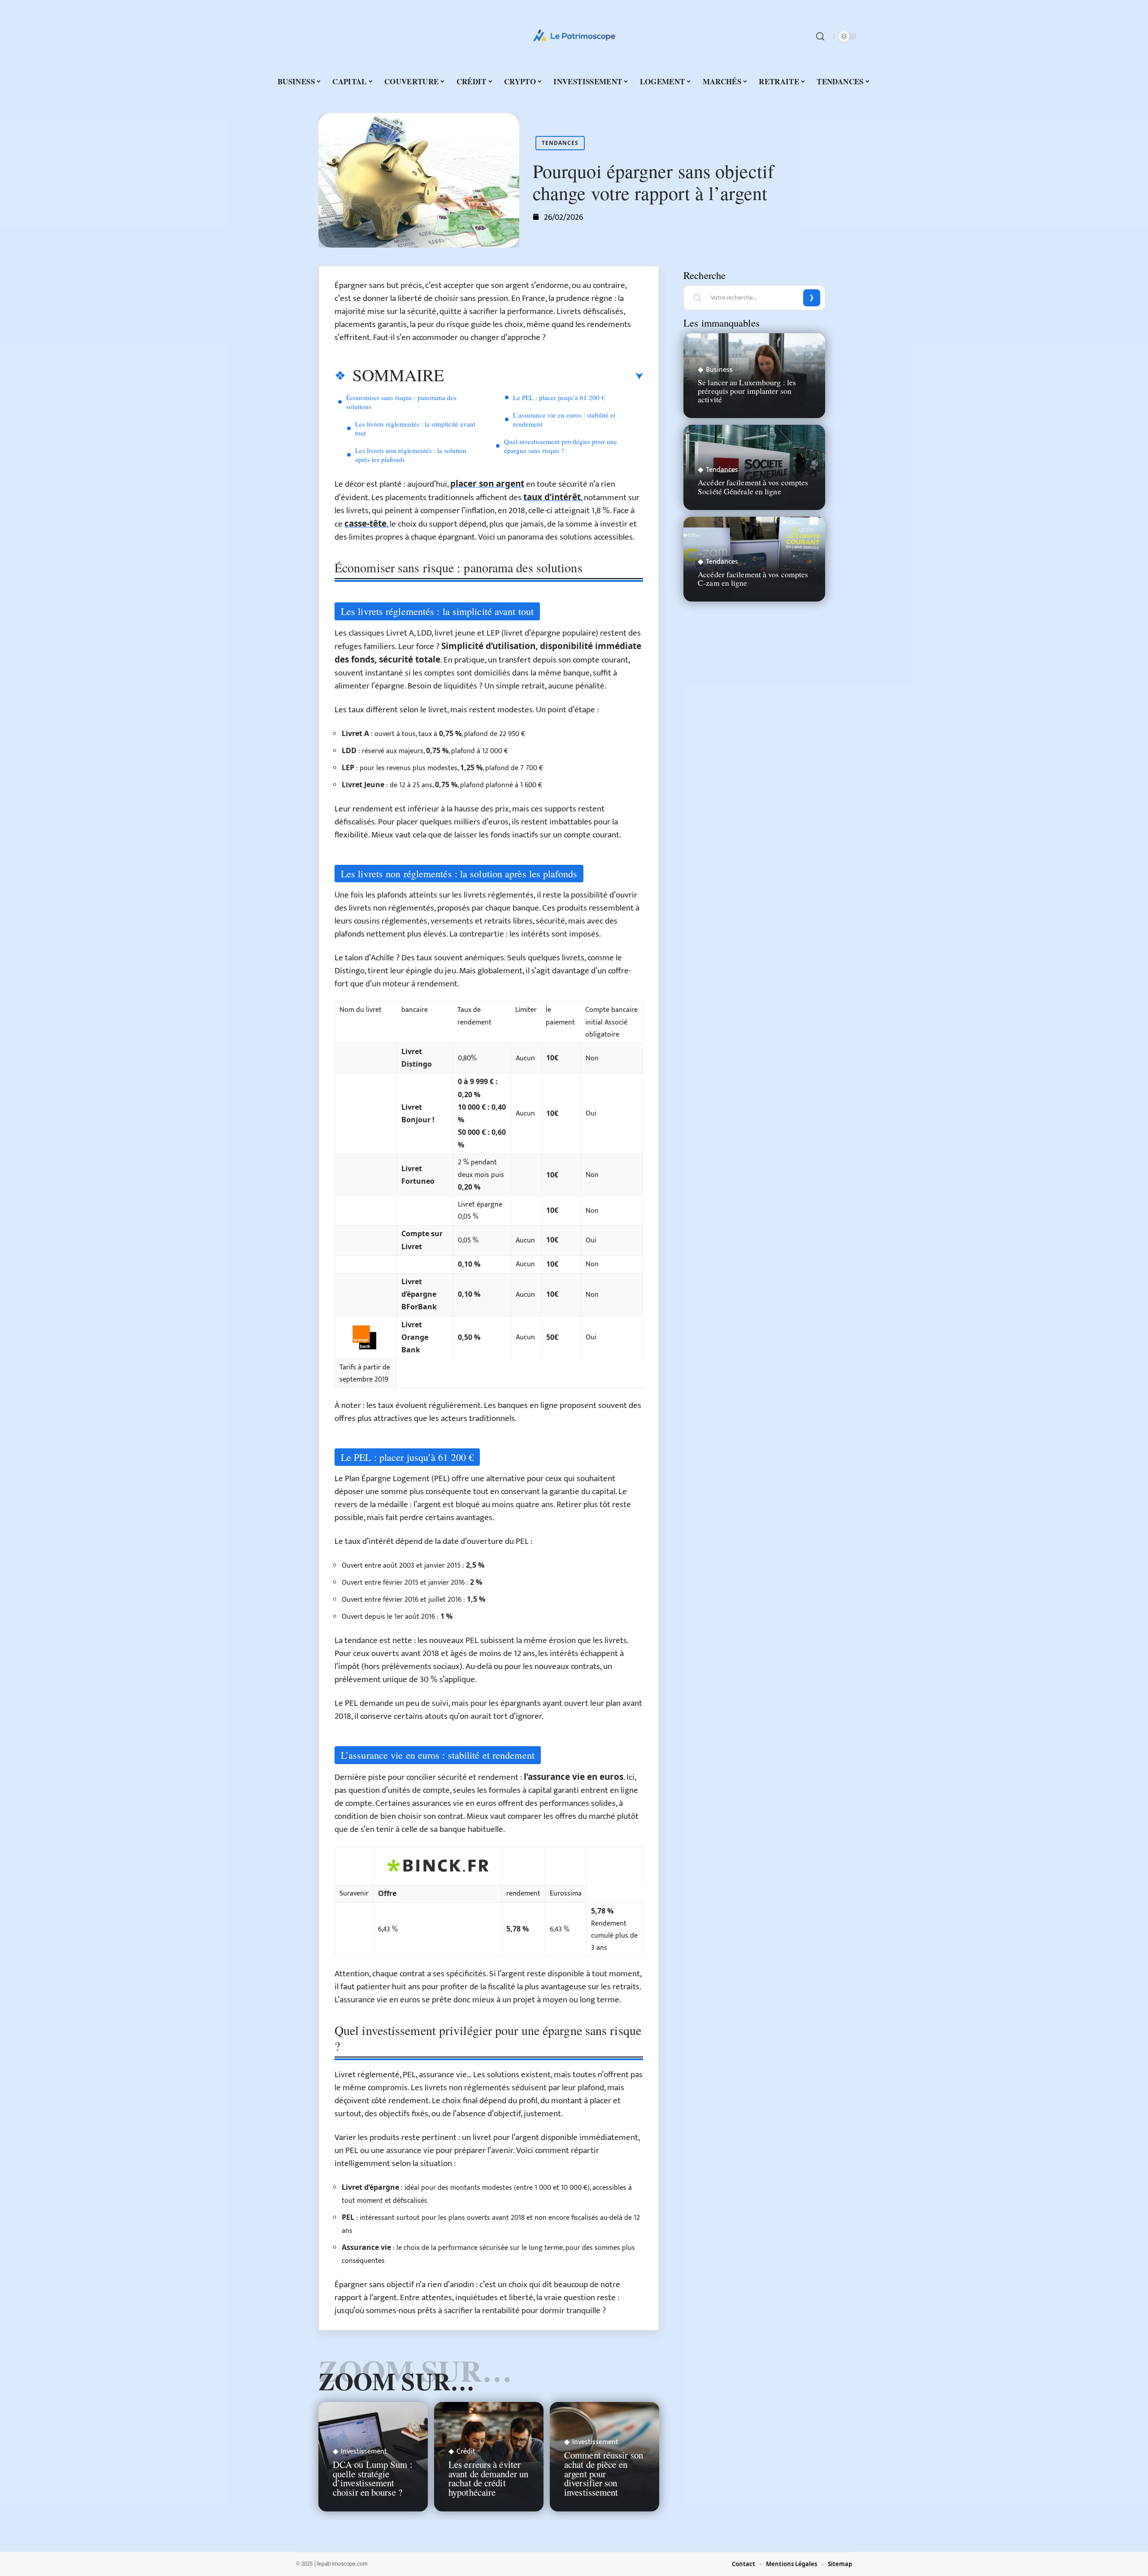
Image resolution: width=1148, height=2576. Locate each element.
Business (719, 370)
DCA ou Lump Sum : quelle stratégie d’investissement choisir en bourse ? (373, 2478)
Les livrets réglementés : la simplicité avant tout (415, 428)
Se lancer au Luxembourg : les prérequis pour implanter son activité (747, 391)
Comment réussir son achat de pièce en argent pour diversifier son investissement (604, 2474)
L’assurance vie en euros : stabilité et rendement (564, 419)
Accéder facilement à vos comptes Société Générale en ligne (753, 486)
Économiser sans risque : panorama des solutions (401, 402)
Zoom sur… (396, 2381)
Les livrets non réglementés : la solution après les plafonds (411, 455)
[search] (820, 36)
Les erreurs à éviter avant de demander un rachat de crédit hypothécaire (488, 2478)
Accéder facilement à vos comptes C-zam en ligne (753, 578)
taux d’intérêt (552, 497)
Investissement (364, 2452)
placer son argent (487, 484)
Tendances (560, 143)
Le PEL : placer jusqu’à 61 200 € (559, 397)
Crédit (466, 2452)
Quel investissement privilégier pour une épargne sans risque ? (561, 446)
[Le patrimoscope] (574, 36)
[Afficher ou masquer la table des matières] (544, 376)
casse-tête (365, 523)
